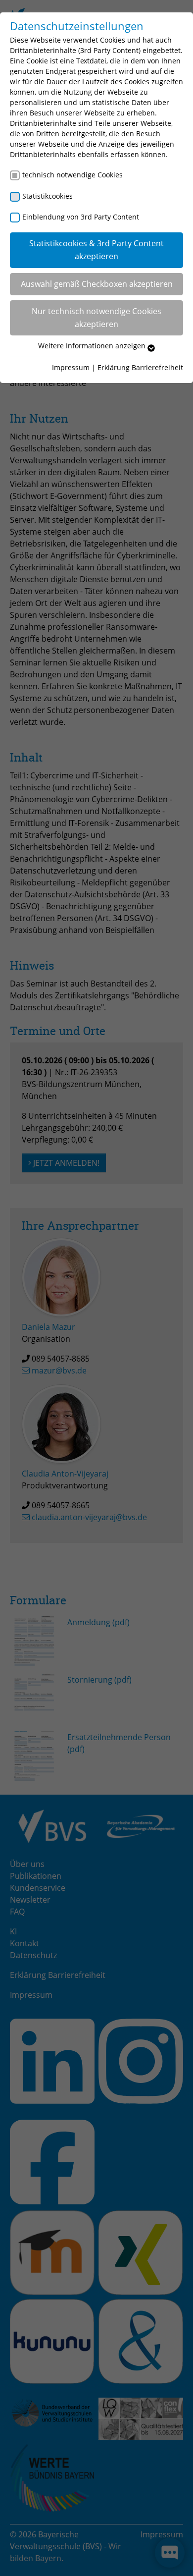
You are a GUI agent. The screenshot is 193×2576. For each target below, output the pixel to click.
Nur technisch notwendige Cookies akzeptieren (96, 318)
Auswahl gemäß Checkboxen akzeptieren (97, 284)
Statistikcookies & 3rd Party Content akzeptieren (96, 250)
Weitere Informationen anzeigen (93, 346)
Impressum (71, 367)
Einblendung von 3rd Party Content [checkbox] (81, 217)
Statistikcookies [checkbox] (48, 196)
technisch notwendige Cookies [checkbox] (72, 175)
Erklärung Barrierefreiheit (140, 367)
